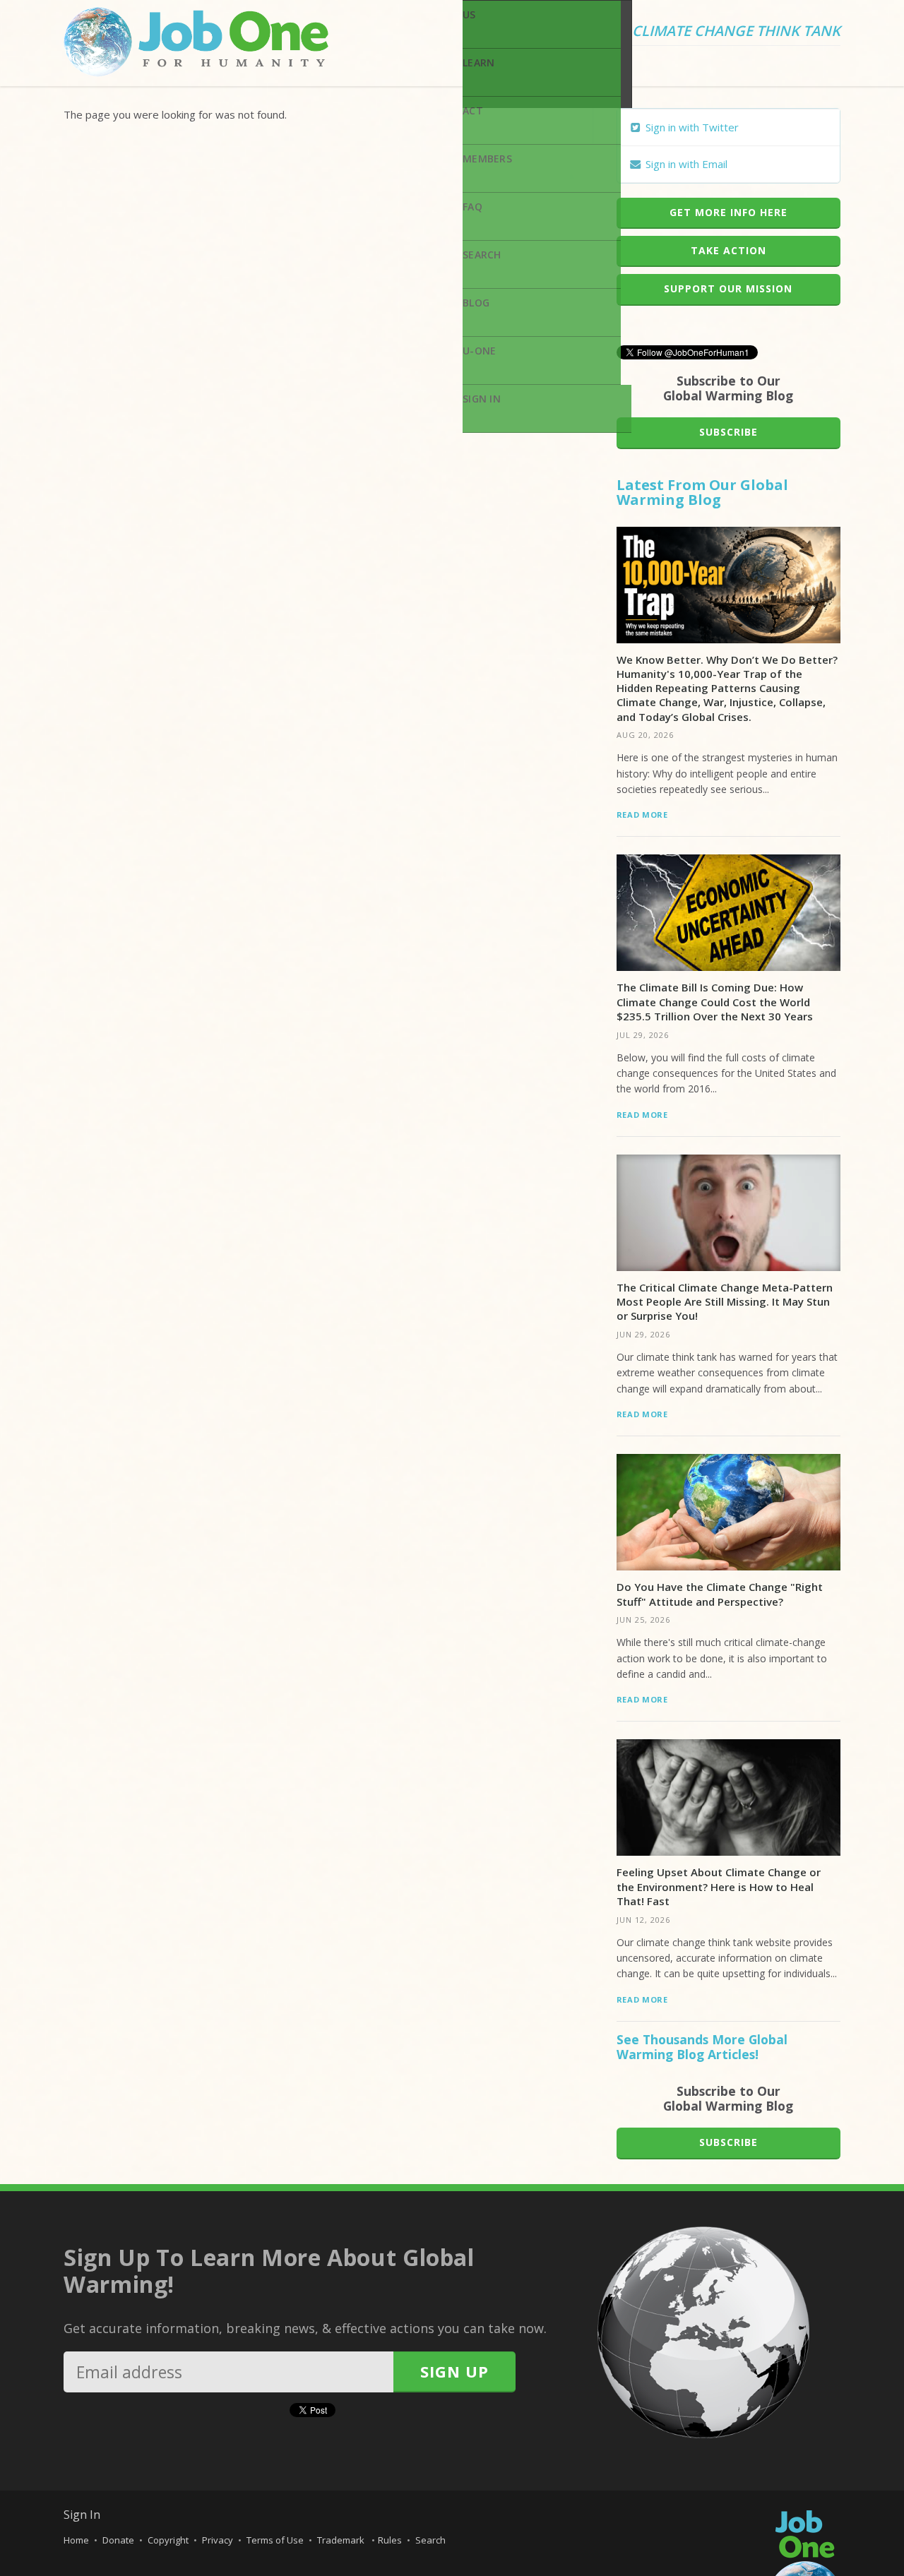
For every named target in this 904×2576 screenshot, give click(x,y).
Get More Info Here (728, 212)
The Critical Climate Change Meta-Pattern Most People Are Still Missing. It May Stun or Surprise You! (725, 1302)
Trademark (342, 2540)
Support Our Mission (728, 288)
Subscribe (728, 432)
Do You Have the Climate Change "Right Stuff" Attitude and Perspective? (720, 1594)
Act (473, 111)
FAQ (472, 207)
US (469, 14)
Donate (118, 2540)
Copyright (168, 2540)
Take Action (728, 250)
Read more (642, 815)
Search (482, 255)
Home (76, 2540)
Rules (390, 2540)
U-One (479, 351)
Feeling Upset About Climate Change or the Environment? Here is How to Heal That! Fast (719, 1886)
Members (487, 159)
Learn (478, 62)
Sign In (482, 399)
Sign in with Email (685, 164)
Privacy (218, 2540)
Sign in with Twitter (691, 127)
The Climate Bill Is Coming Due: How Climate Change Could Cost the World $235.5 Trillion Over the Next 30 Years (715, 1002)
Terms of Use (275, 2540)
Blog (476, 303)
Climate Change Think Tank (736, 32)
